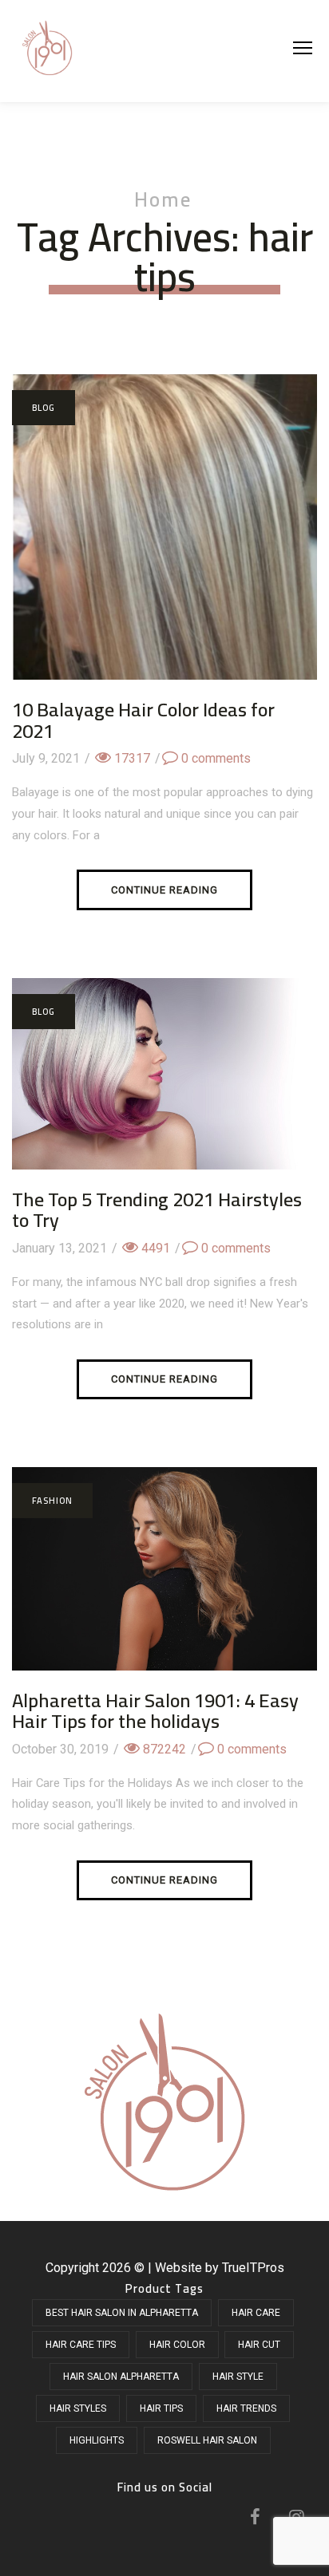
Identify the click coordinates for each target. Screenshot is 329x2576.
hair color (177, 2345)
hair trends (246, 2408)
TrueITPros (253, 2268)
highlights (97, 2440)
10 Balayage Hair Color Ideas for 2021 (143, 720)
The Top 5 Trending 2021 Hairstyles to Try (157, 1210)
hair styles (78, 2408)
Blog (44, 408)
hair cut (259, 2345)
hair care (256, 2313)
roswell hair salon (207, 2440)
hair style (238, 2377)
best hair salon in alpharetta (122, 2313)
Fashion (52, 1501)
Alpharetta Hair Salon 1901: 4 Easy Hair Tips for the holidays (155, 1711)
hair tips (161, 2408)
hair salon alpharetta (121, 2377)
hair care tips (81, 2345)
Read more (164, 546)
